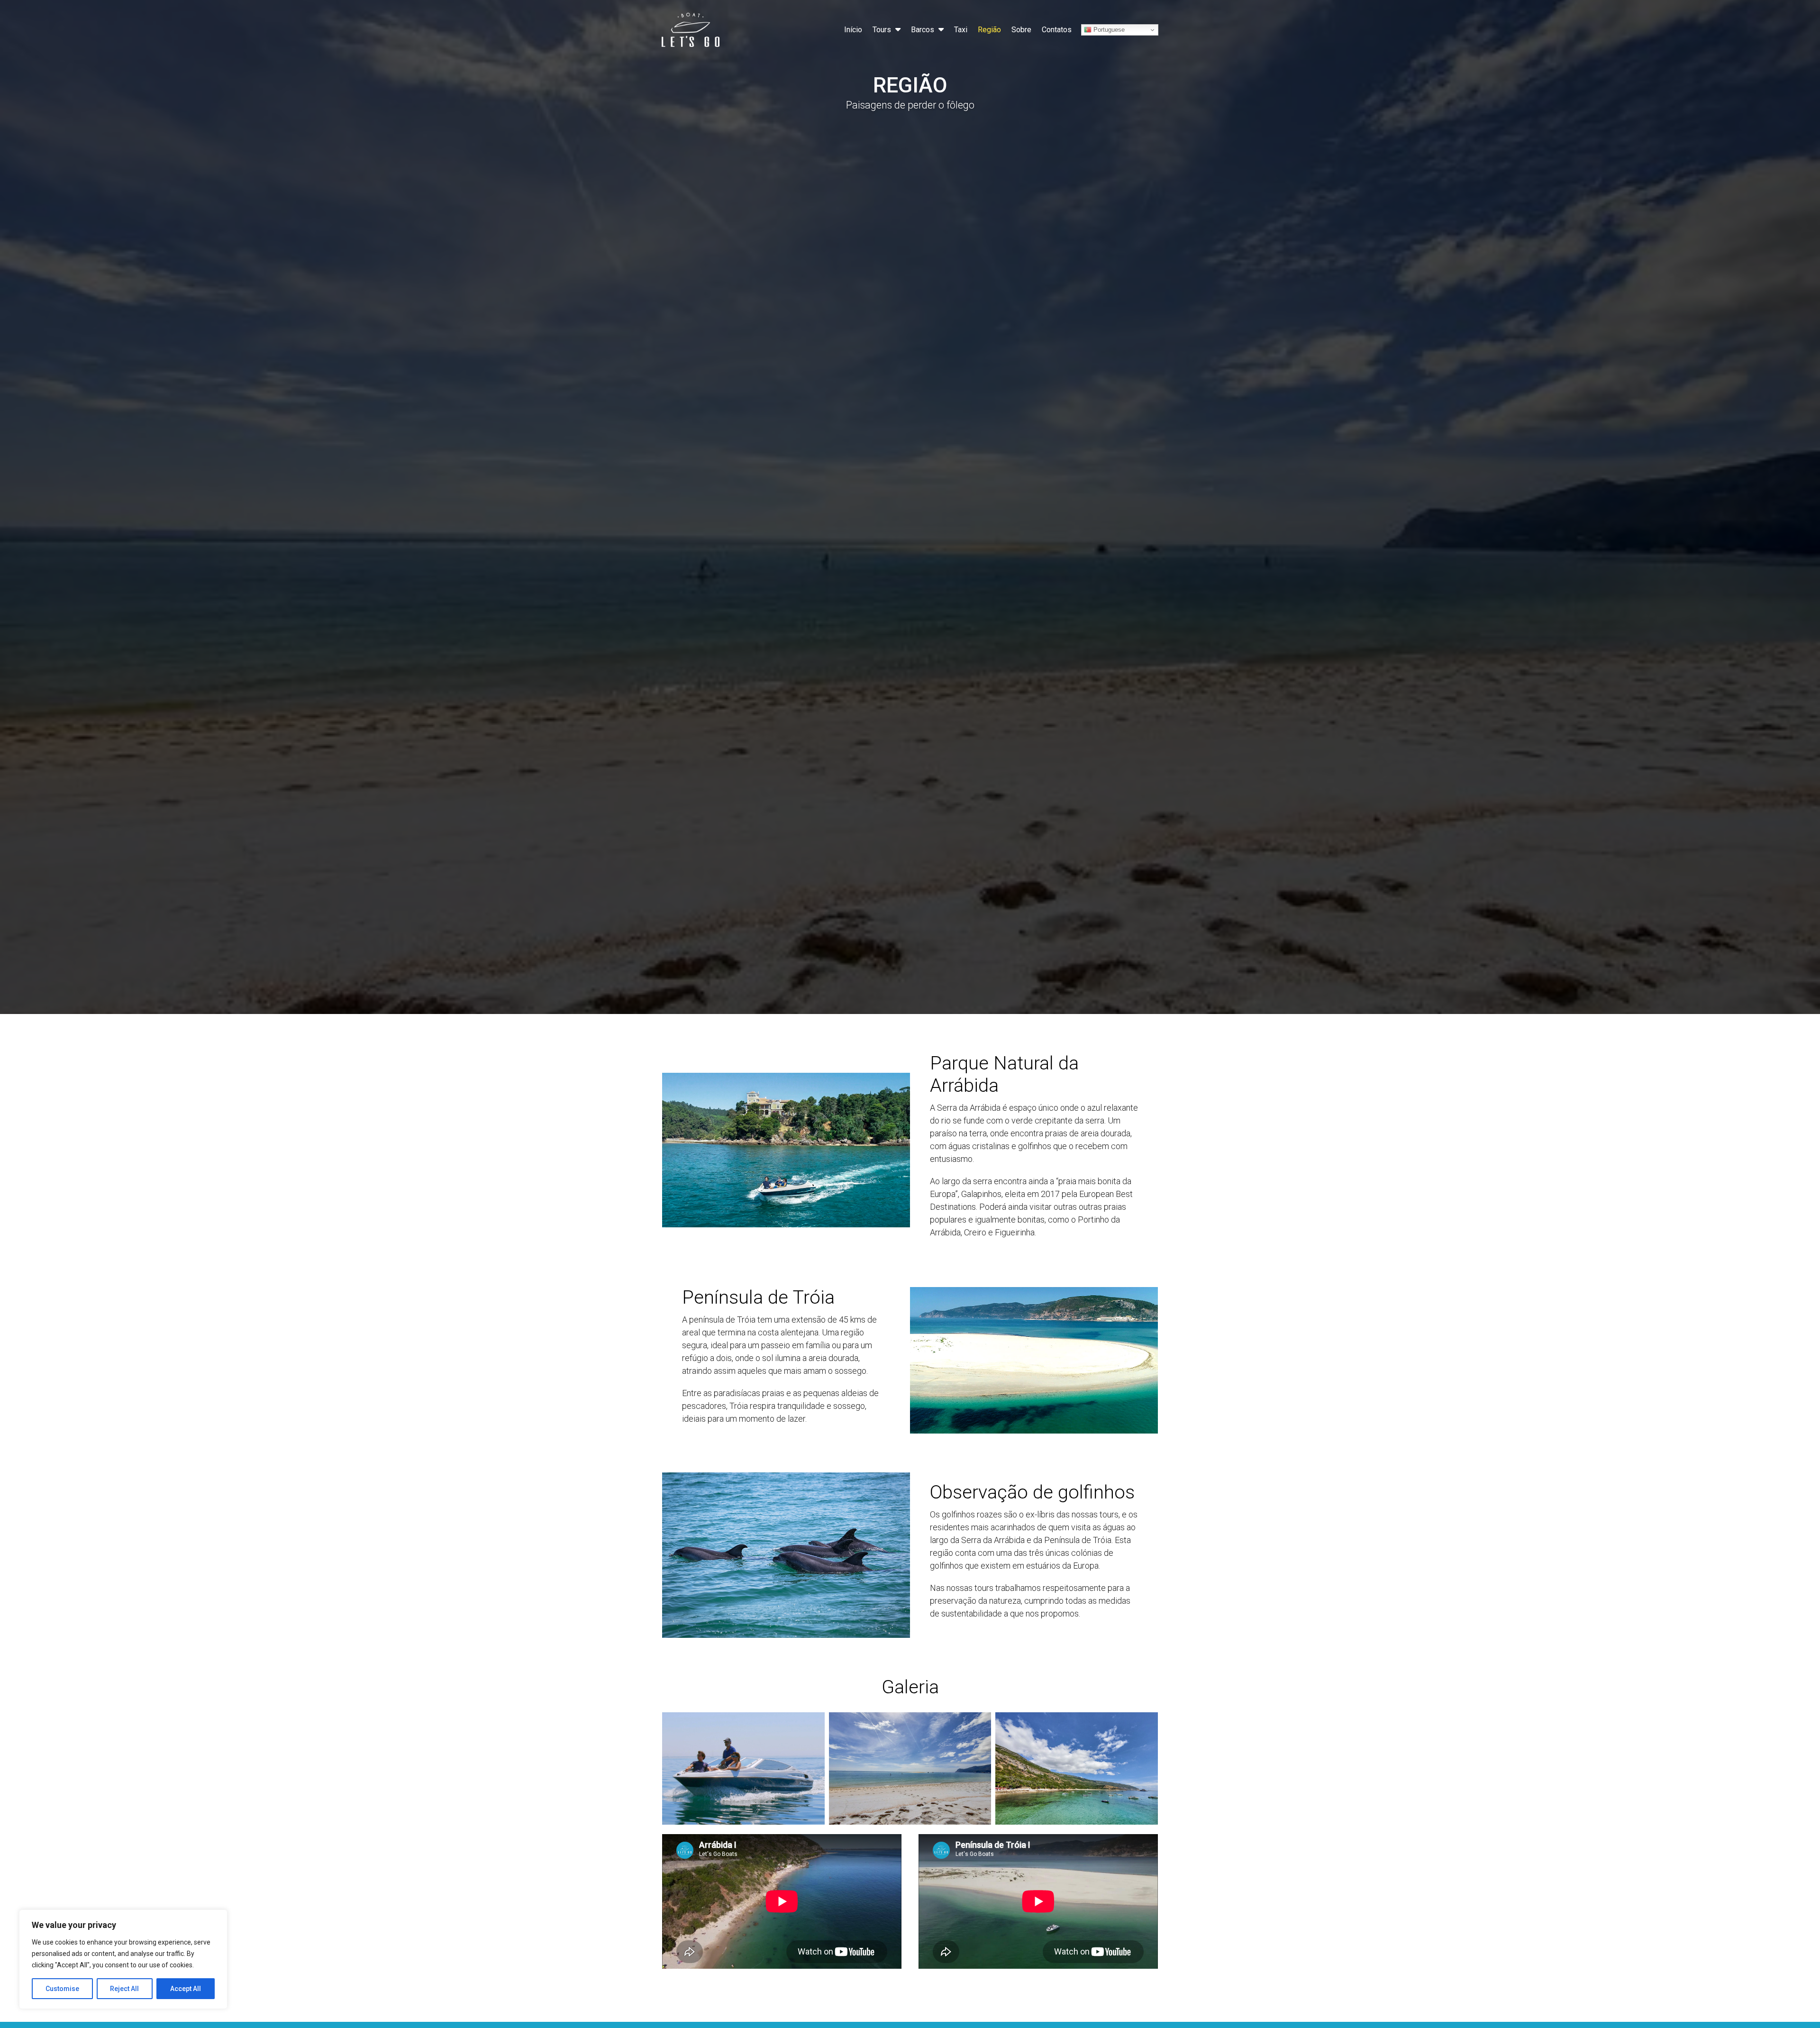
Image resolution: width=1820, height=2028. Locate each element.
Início (853, 30)
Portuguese (1108, 30)
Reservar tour (1767, 1994)
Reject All (124, 1989)
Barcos (923, 30)
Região (989, 30)
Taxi (961, 30)
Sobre (1021, 30)
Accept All (186, 1989)
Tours (882, 30)
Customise (62, 1989)
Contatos (1057, 30)
